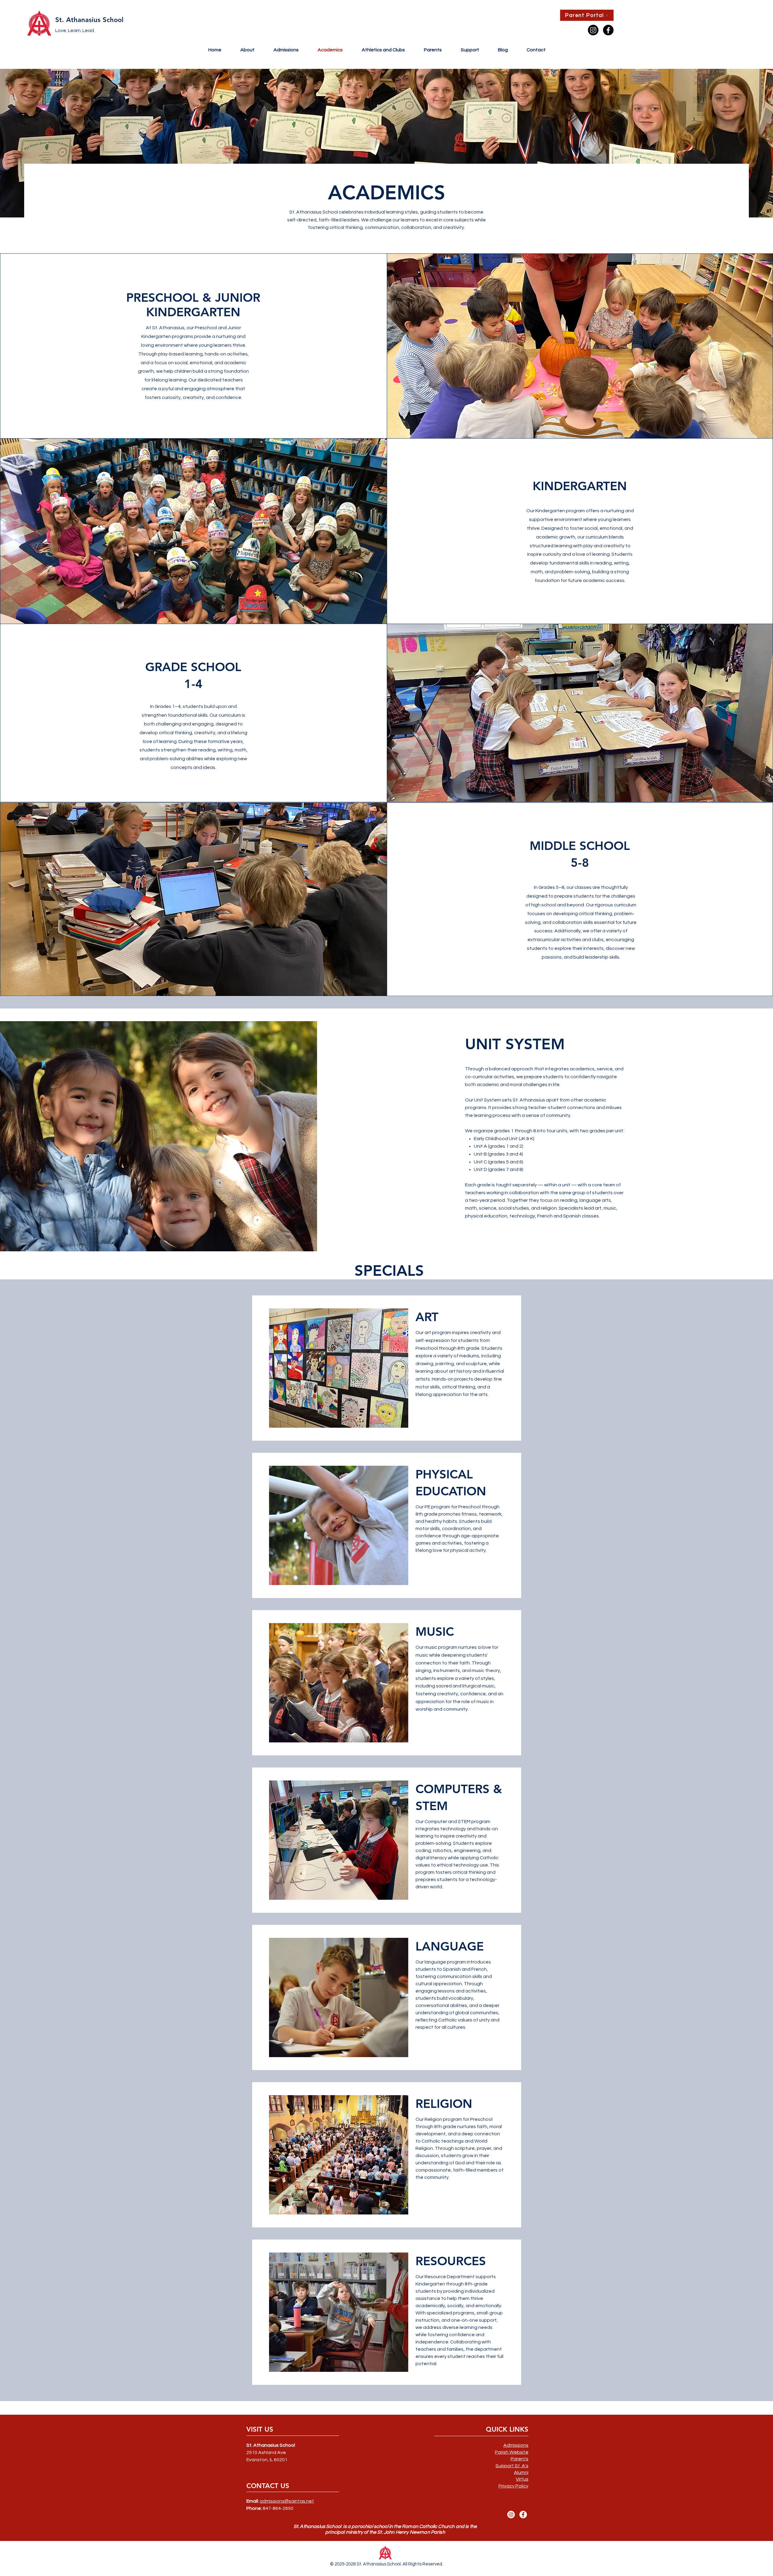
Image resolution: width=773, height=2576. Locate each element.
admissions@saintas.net (287, 2501)
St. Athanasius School (89, 20)
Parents (520, 2459)
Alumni (521, 2472)
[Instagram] (511, 2515)
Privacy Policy (513, 2486)
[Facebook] (523, 2515)
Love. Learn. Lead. (75, 31)
